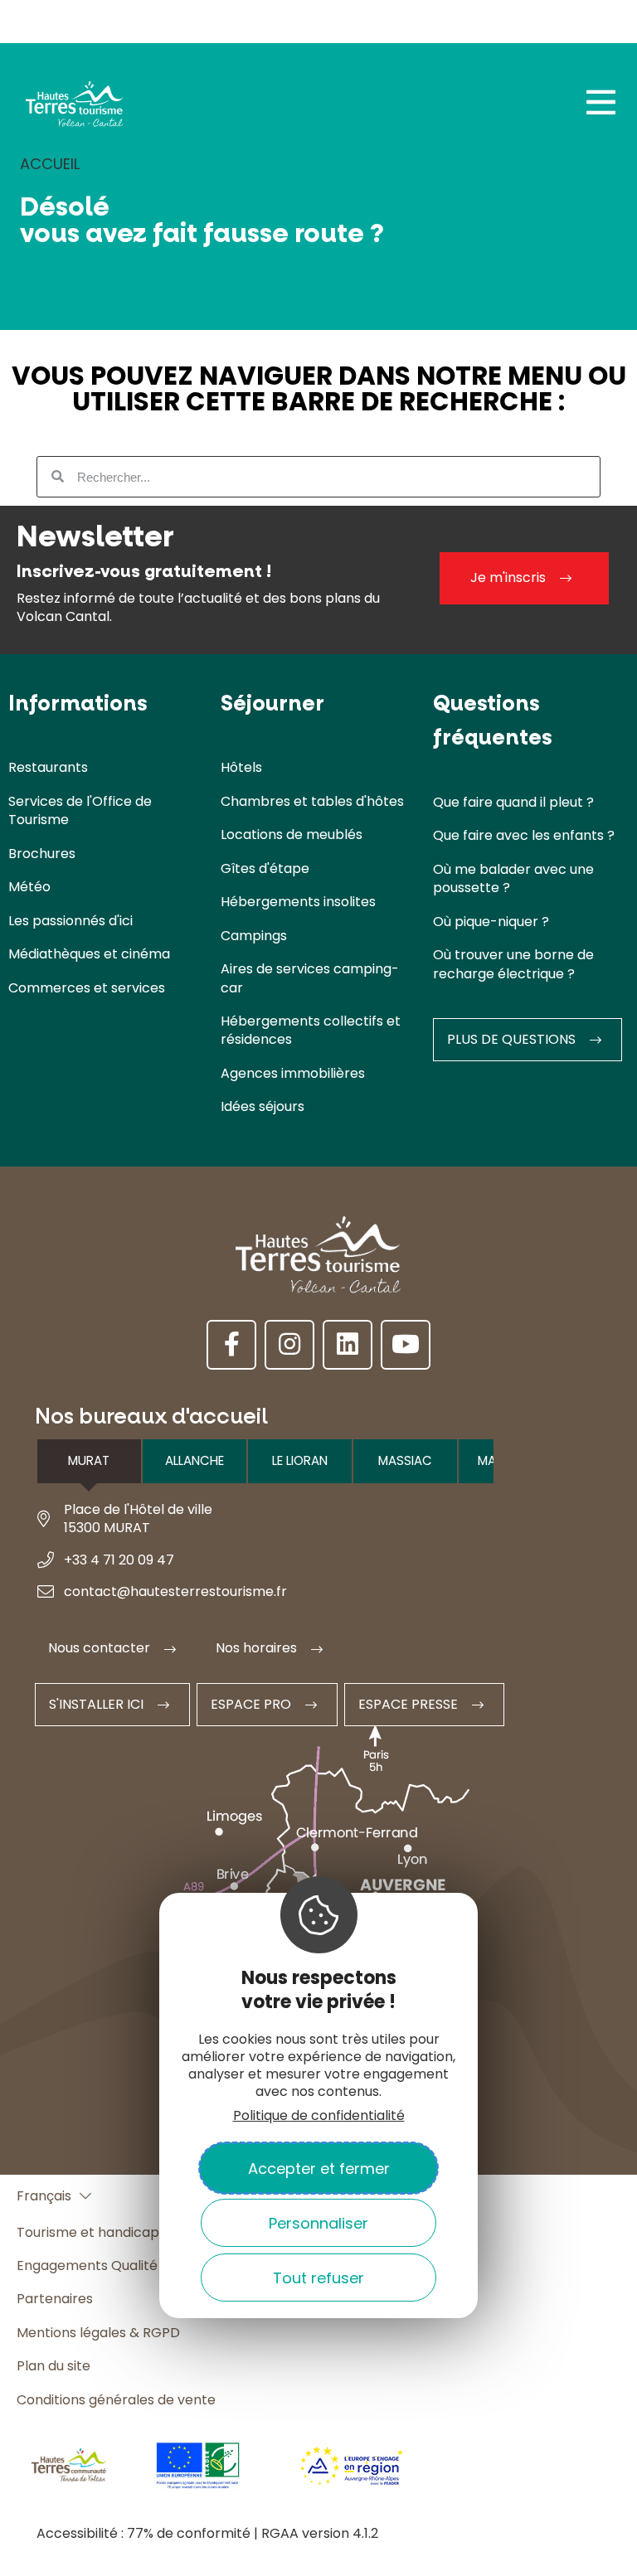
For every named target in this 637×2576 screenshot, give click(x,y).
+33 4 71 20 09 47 (119, 1560)
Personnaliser (318, 2223)
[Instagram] (289, 1345)
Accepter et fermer (319, 2168)
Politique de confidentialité (319, 2115)
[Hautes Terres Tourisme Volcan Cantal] (75, 109)
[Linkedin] (348, 1345)
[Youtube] (406, 1345)
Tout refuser (318, 2278)
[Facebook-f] (231, 1345)
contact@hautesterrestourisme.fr (175, 1591)
